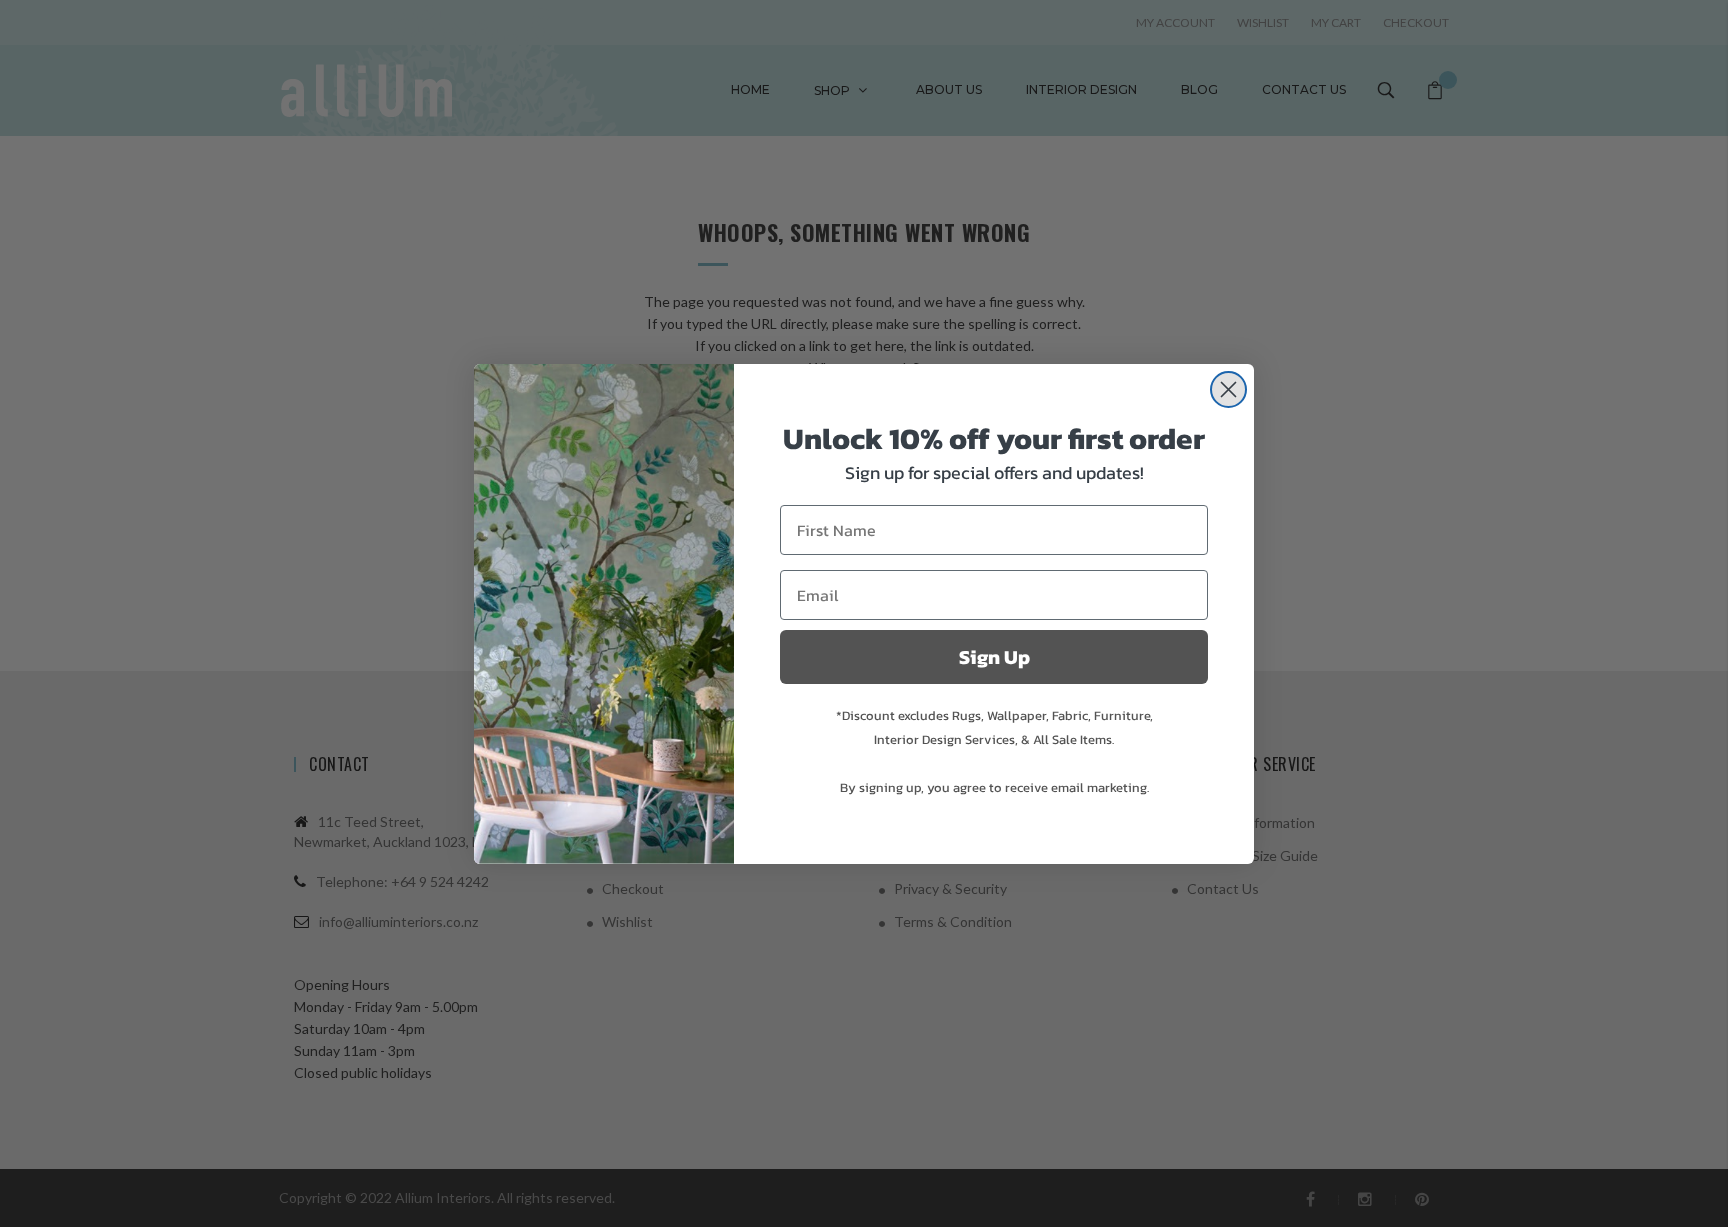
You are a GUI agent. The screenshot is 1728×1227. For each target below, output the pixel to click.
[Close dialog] (1228, 389)
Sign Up (994, 657)
